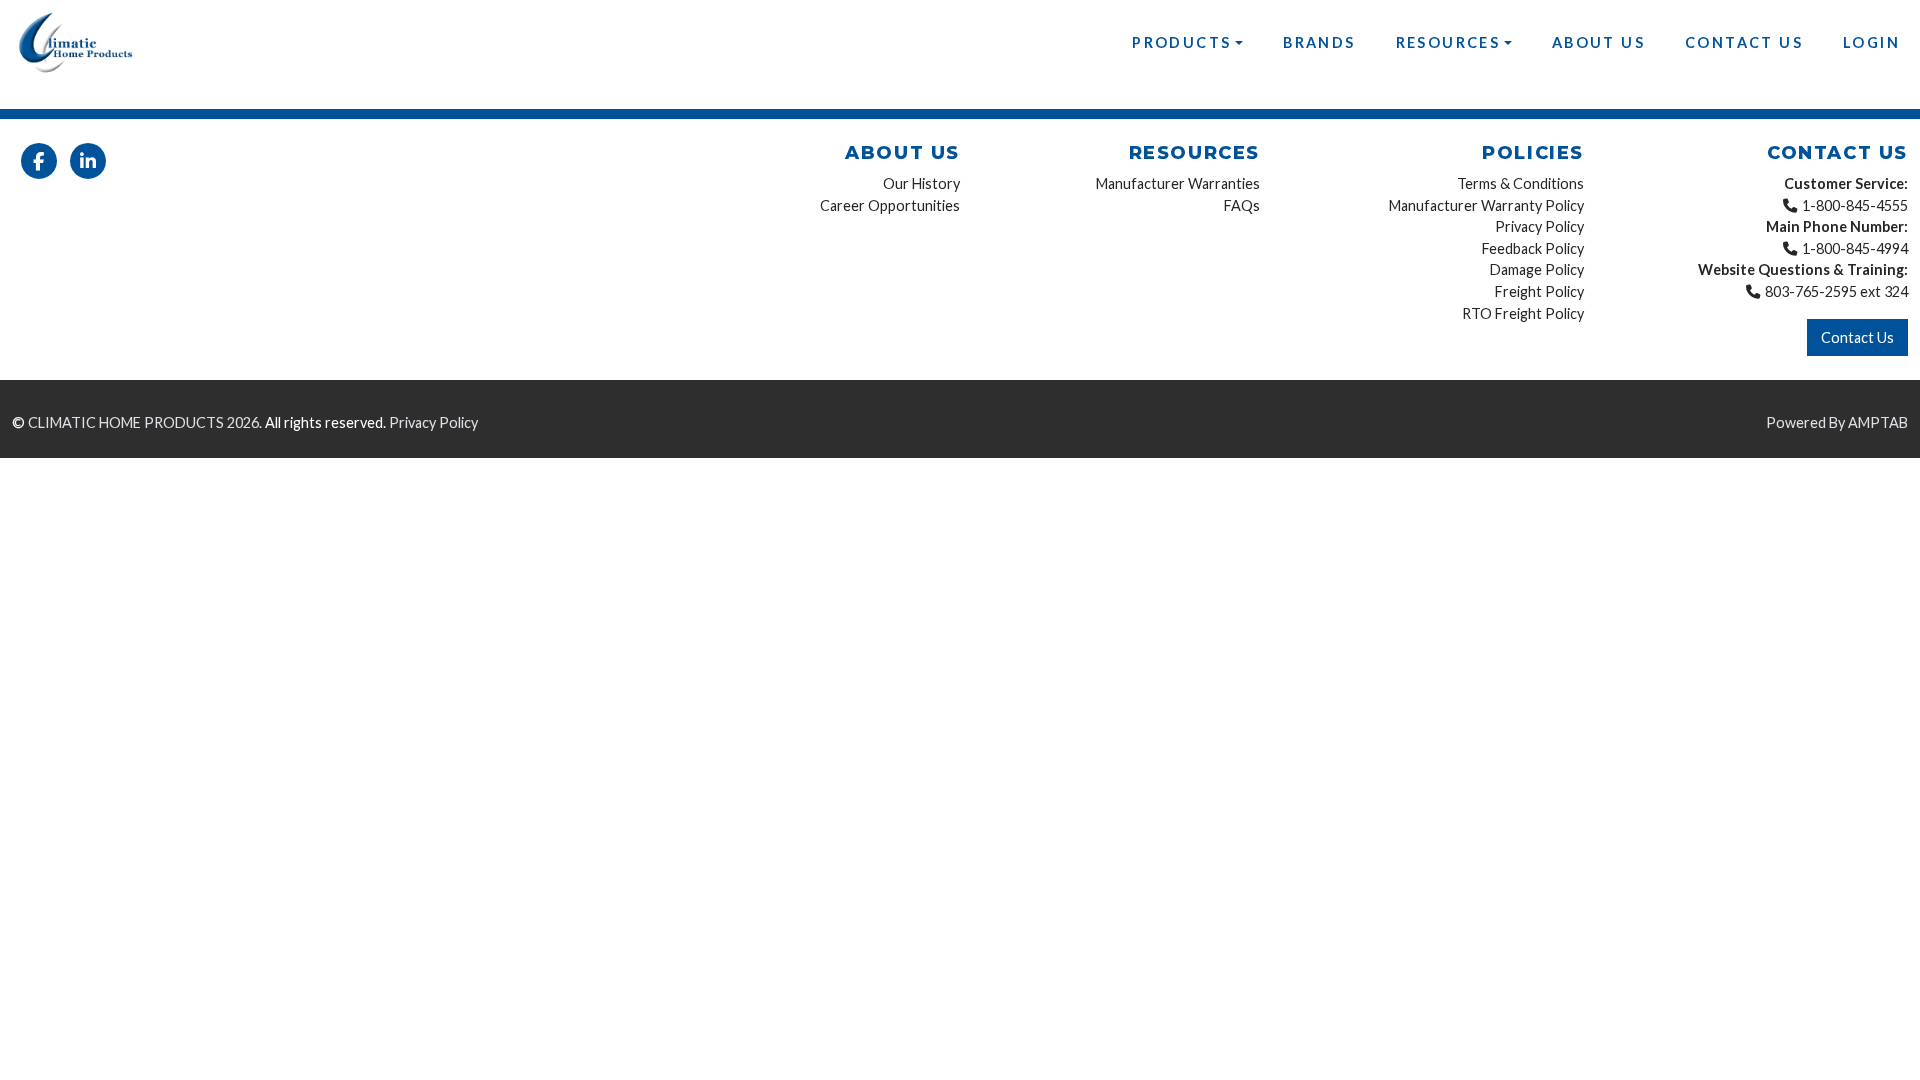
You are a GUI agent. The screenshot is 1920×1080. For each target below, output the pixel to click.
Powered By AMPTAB (1837, 422)
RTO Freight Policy (1523, 313)
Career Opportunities (890, 205)
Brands (1319, 42)
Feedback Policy (1533, 248)
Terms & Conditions (1520, 183)
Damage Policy (1537, 269)
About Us (1598, 42)
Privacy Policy (1539, 226)
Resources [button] (1448, 42)
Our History (921, 183)
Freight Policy (1539, 291)
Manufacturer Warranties (1178, 183)
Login (1871, 42)
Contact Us (1744, 42)
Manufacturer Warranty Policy (1486, 205)
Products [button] (1181, 42)
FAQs (1242, 205)
